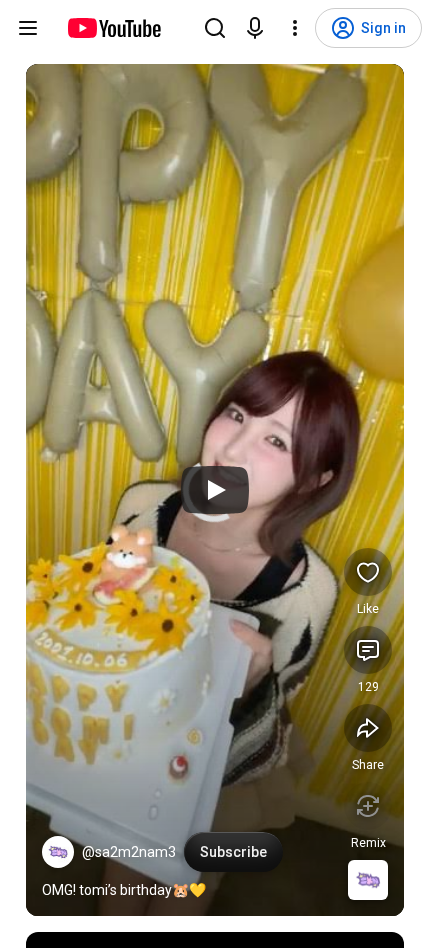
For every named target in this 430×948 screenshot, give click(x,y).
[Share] (368, 728)
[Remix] (368, 806)
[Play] (215, 490)
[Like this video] (368, 572)
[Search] (215, 28)
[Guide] (28, 28)
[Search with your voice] (255, 28)
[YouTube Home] (113, 28)
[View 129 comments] (368, 650)
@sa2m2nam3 (129, 852)
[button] (58, 852)
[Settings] (295, 28)
